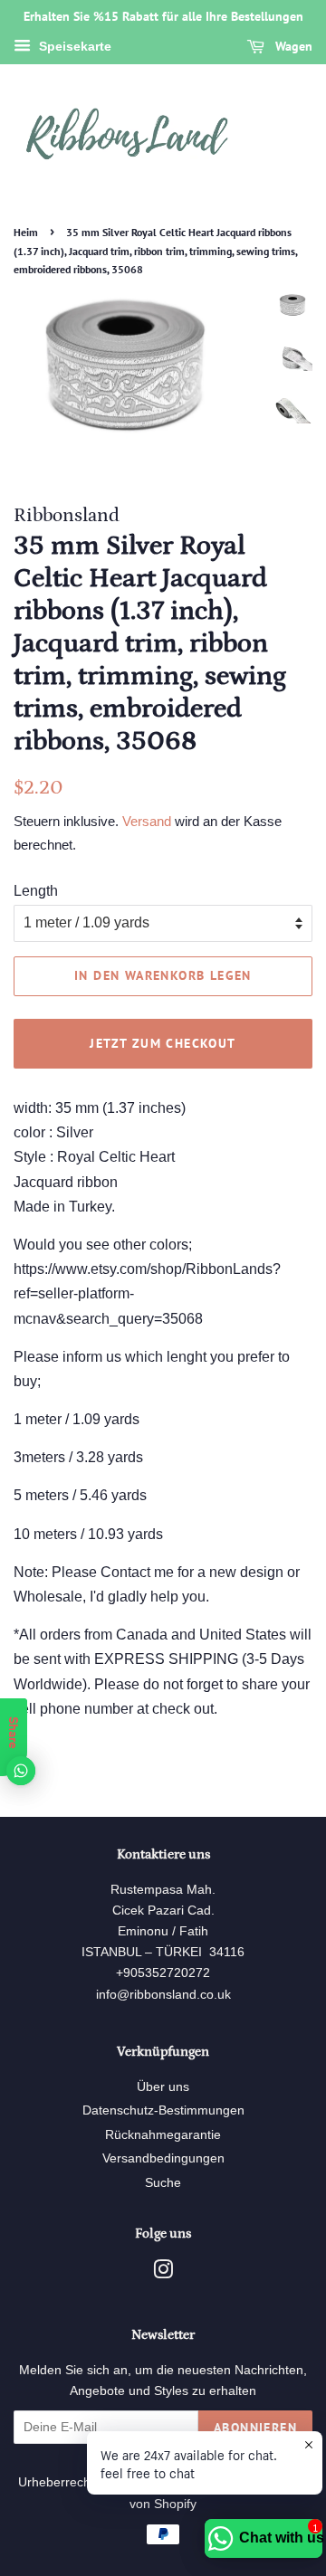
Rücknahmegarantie (163, 2135)
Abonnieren (255, 2428)
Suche (163, 2183)
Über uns (163, 2087)
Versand (147, 821)
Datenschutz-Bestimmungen (163, 2110)
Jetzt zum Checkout (163, 1043)
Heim (26, 232)
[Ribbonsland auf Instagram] (163, 2273)
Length (36, 891)
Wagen (292, 46)
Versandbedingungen (163, 2158)
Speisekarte (73, 46)
